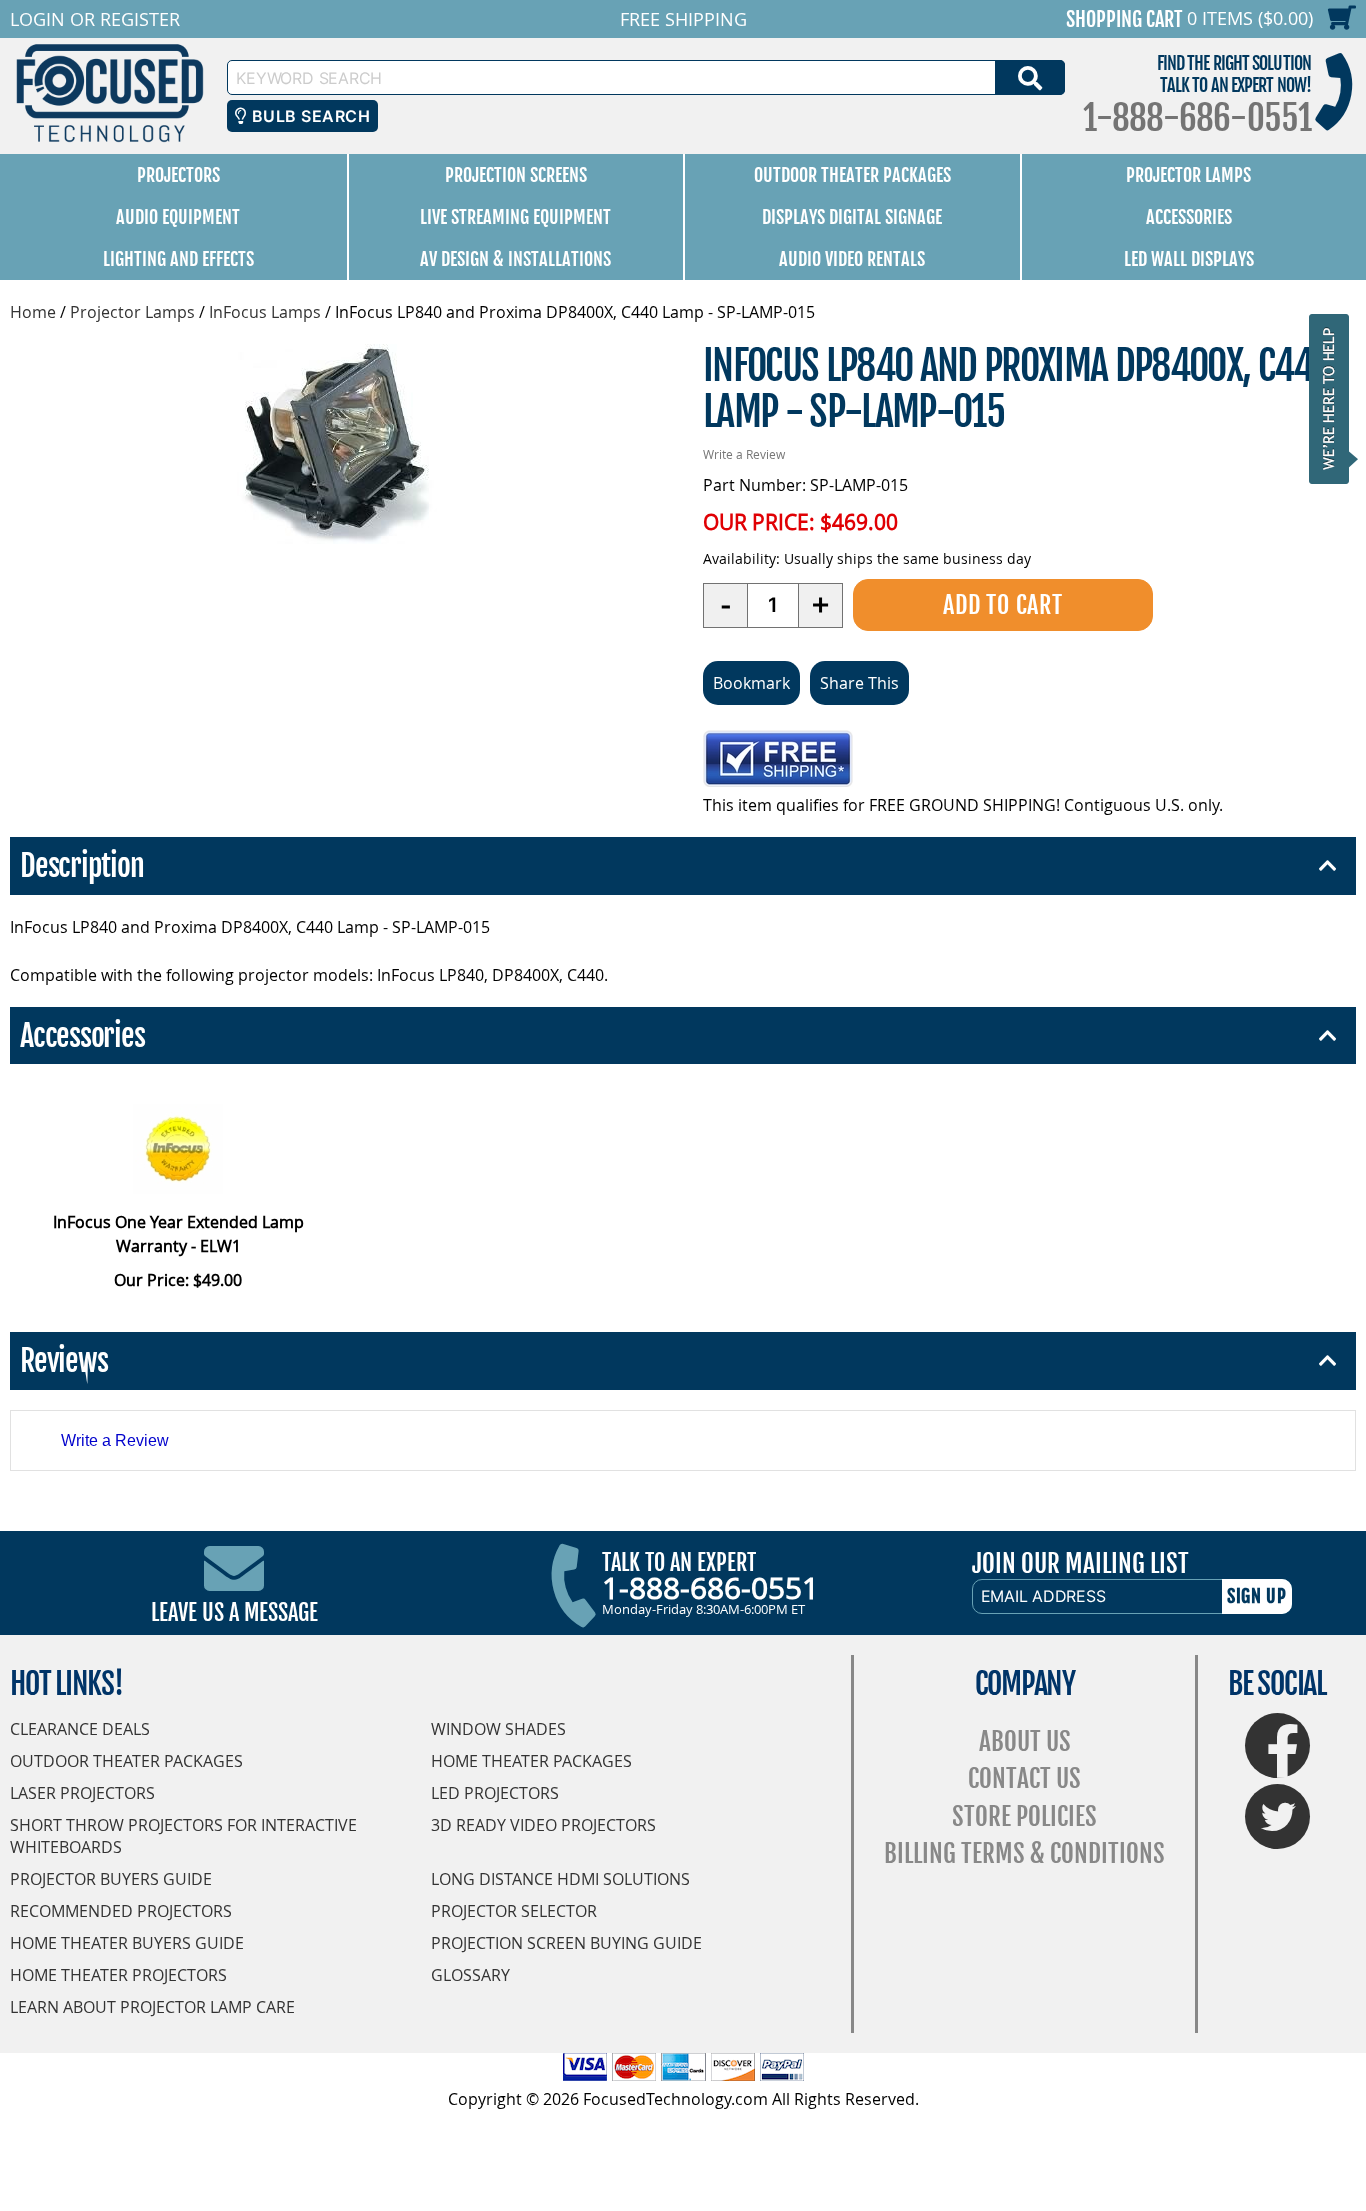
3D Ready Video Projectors (543, 1825)
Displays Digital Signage (852, 217)
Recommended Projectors (121, 1911)
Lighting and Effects (178, 259)
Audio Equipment (178, 217)
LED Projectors (495, 1793)
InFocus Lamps (265, 312)
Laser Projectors (82, 1793)
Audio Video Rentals (852, 259)
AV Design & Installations (515, 259)
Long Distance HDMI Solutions (560, 1879)
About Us (1025, 1741)
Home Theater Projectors (118, 1975)
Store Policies (1024, 1816)
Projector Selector (514, 1911)
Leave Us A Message (234, 1612)
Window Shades (498, 1729)
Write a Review (744, 454)
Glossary (470, 1975)
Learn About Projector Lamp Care (152, 2007)
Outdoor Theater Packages (852, 175)
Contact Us (1024, 1778)
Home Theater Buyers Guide (127, 1943)
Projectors (178, 175)
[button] (1335, 398)
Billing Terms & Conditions (1024, 1853)
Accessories (1189, 217)
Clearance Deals (80, 1729)
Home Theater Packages (531, 1761)
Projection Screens (516, 175)
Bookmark (751, 683)
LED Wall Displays (1189, 259)
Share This (859, 683)
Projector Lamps (1188, 175)
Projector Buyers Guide (111, 1879)
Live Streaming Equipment (515, 217)
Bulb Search (308, 116)
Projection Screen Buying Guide (566, 1943)
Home (33, 312)
